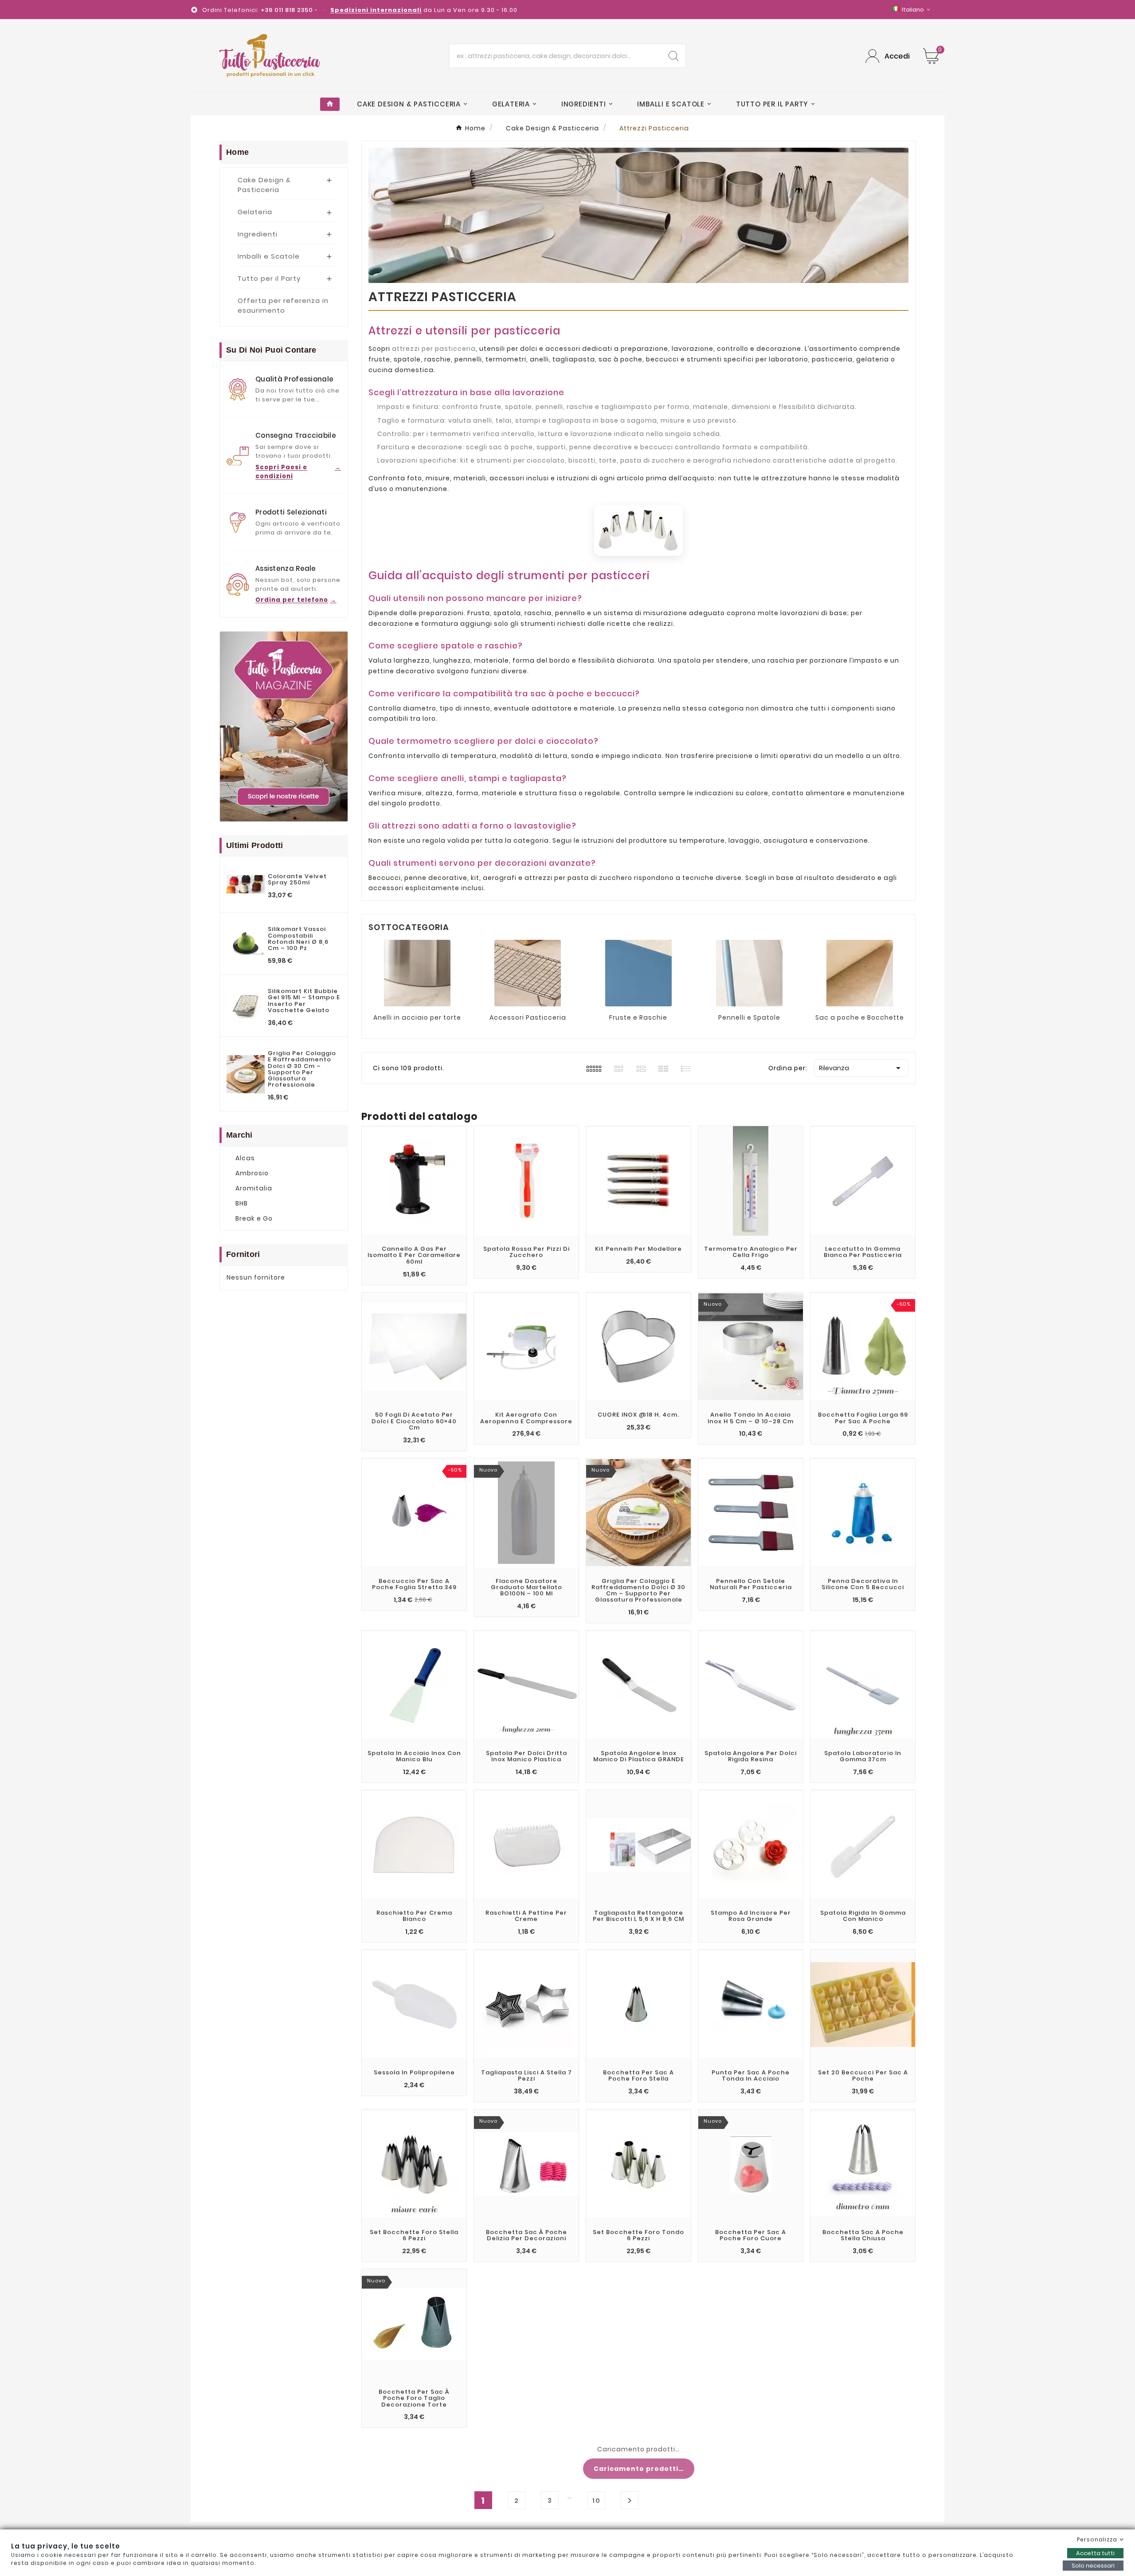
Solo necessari (1093, 2566)
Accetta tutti (1095, 2553)
